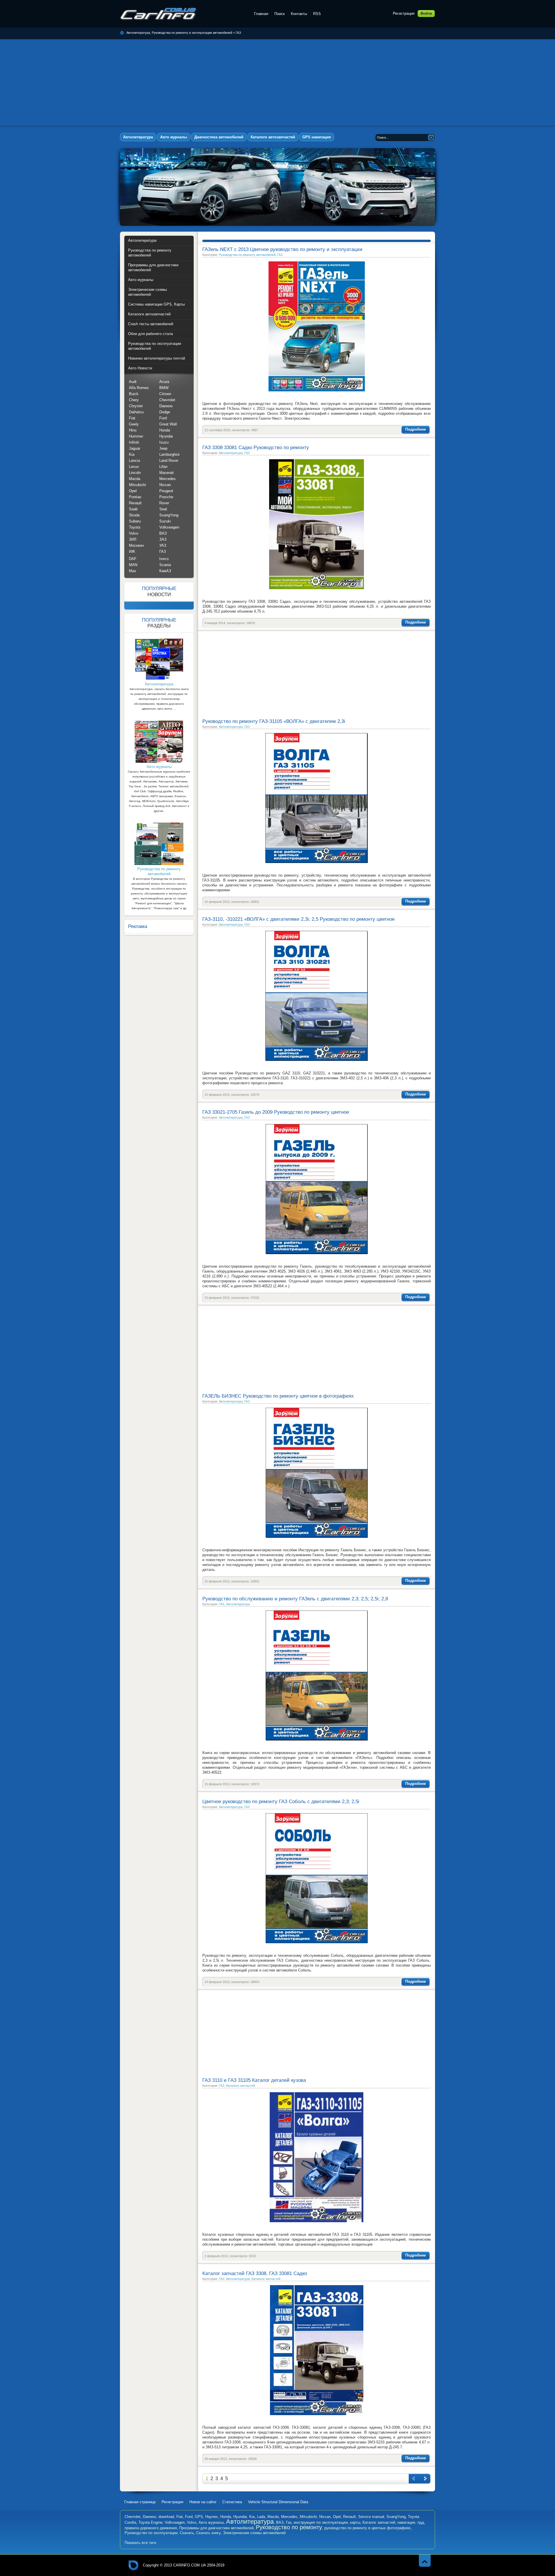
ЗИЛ (133, 539)
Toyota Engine (150, 2522)
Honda (165, 430)
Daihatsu (136, 412)
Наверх (425, 2561)
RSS (317, 14)
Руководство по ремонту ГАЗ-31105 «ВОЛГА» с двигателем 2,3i (274, 721)
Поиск (280, 14)
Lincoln (135, 473)
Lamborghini (169, 454)
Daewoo (166, 406)
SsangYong (169, 515)
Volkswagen (169, 527)
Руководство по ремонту (289, 2527)
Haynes (212, 2517)
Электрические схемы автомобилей (254, 2533)
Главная (261, 14)
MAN (133, 565)
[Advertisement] (277, 83)
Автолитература (231, 453)
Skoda (134, 515)
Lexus (134, 467)
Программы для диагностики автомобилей (216, 2528)
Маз (132, 571)
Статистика (232, 2502)
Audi (133, 382)
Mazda (135, 479)
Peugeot (166, 491)
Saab (133, 509)
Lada (261, 2517)
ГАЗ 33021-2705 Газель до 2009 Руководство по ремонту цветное (276, 1112)
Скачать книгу (208, 2533)
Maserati (166, 473)
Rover (164, 503)
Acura (164, 382)
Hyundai (166, 436)
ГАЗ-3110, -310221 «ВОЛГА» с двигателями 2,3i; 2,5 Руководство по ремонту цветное (298, 919)
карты (355, 2522)
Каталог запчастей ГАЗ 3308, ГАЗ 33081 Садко (255, 2273)
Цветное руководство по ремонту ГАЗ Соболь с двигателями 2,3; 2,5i (281, 1802)
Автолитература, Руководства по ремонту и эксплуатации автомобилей (158, 14)
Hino (133, 430)
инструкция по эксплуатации (321, 2522)
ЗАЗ (163, 539)
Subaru (135, 521)
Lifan (163, 467)
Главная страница (140, 2502)
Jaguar (135, 448)
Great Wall (168, 424)
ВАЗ (163, 533)
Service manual (371, 2517)
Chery (134, 400)
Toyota (135, 527)
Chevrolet (167, 400)
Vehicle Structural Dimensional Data (278, 2502)
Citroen (165, 394)
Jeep (163, 448)
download (166, 2517)
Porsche (166, 497)
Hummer (136, 436)
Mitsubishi (137, 485)
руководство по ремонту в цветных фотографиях (368, 2528)
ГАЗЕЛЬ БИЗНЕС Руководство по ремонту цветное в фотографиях (278, 1396)
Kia (132, 454)
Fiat (132, 418)
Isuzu (164, 442)
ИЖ (132, 552)
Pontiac (135, 497)
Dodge (165, 412)
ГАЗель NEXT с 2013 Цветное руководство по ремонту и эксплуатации (282, 249)
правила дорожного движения (151, 2528)
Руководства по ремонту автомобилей (247, 255)
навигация (406, 2522)
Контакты (299, 14)
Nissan (165, 485)
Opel (133, 491)
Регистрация (404, 13)
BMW (164, 388)
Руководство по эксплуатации (151, 2533)
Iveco (164, 559)
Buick (134, 394)
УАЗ (163, 545)
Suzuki (165, 521)
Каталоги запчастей (240, 2086)
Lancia (134, 461)
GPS (199, 2517)
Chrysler (136, 406)
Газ (289, 2522)
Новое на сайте (203, 2502)
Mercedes (168, 479)
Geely (134, 424)
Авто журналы (211, 2522)
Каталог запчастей (379, 2522)
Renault (135, 503)
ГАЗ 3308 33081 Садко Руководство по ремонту (256, 448)
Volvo (134, 533)
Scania (165, 565)
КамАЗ (165, 571)
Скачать (187, 2533)
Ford (163, 418)
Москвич (136, 545)
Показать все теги (140, 2543)
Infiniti (134, 442)
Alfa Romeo (139, 388)
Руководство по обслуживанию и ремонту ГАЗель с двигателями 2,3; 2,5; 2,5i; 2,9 (295, 1599)
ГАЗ (238, 33)
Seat (163, 509)
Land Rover (169, 461)
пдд (421, 2522)
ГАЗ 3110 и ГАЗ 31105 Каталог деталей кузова (254, 2080)
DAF (133, 559)
